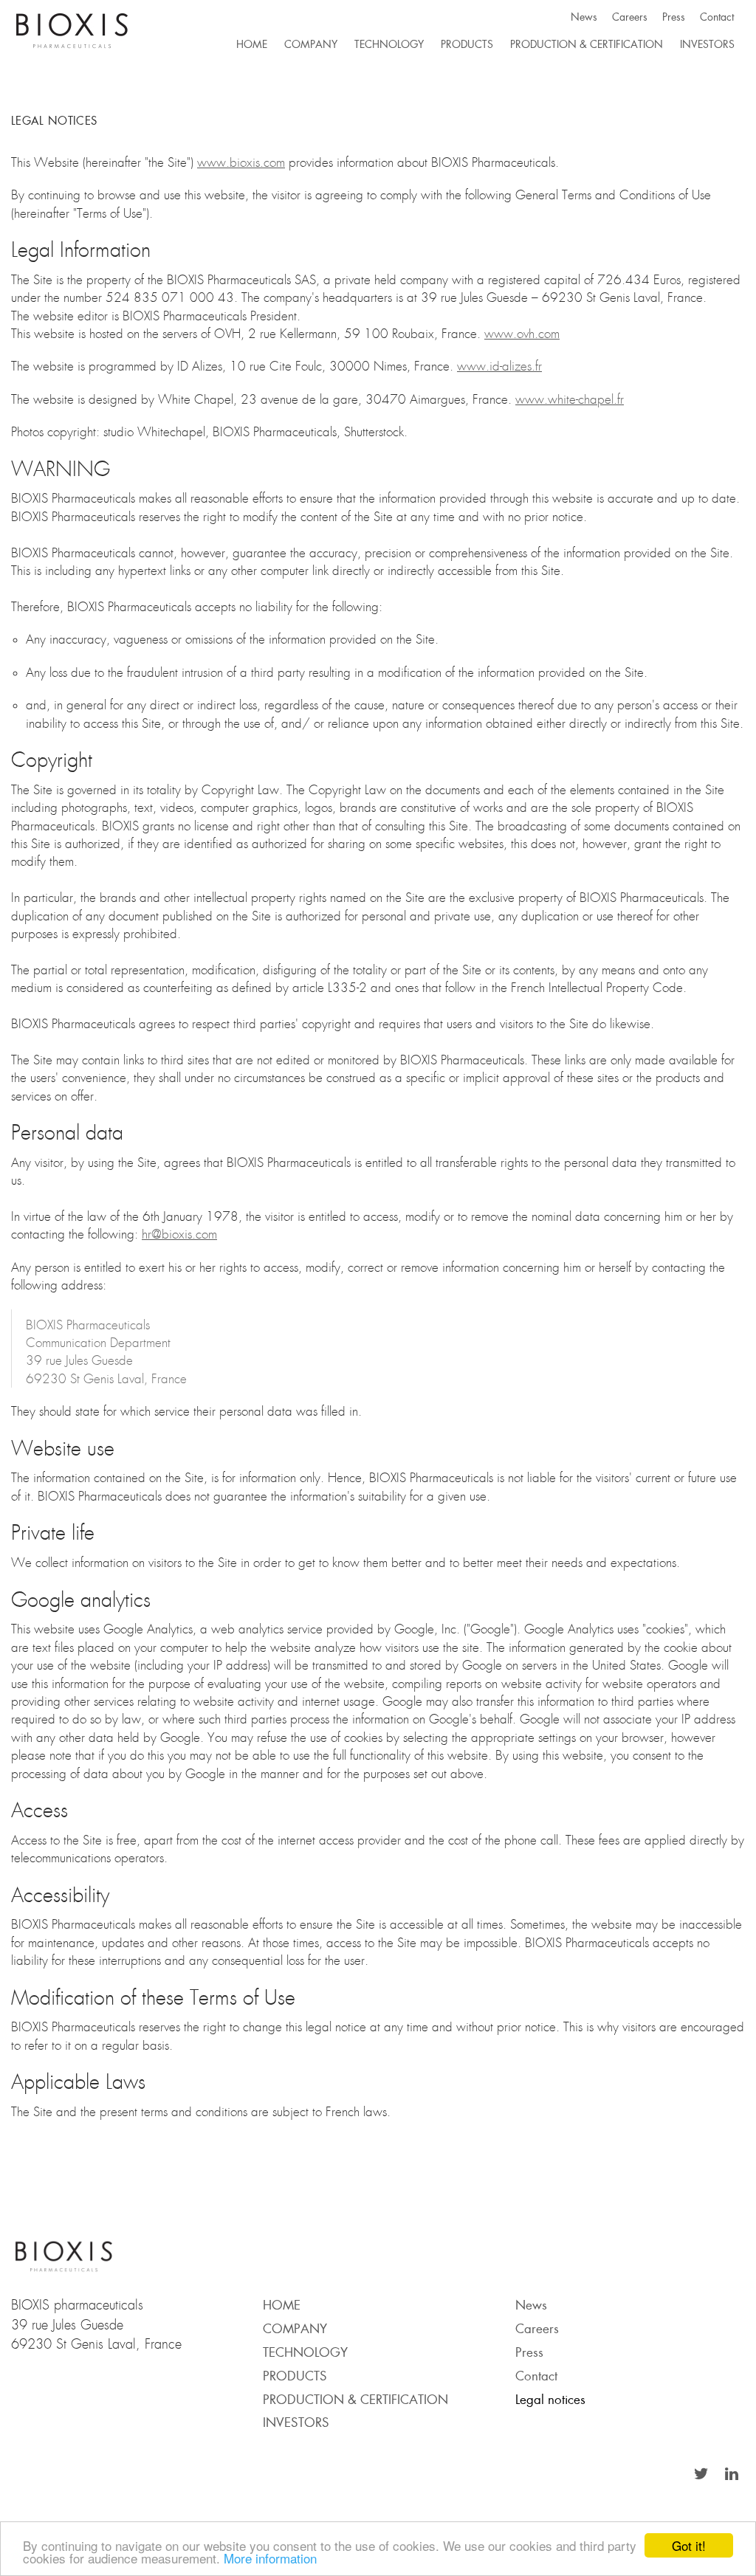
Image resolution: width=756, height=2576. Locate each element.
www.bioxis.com (241, 162)
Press (674, 17)
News (584, 17)
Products (467, 44)
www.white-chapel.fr (570, 399)
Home (252, 44)
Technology (389, 44)
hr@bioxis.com (179, 1234)
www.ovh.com (522, 334)
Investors (707, 44)
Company (311, 44)
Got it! (689, 2545)
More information (270, 2558)
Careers (630, 17)
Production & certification (587, 44)
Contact (717, 17)
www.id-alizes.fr (499, 366)
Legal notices (550, 2399)
